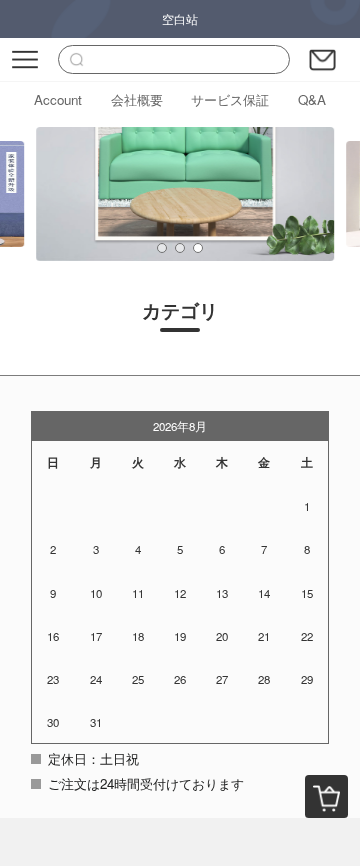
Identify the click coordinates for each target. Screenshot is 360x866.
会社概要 (137, 99)
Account (58, 99)
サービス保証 (230, 99)
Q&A (312, 99)
